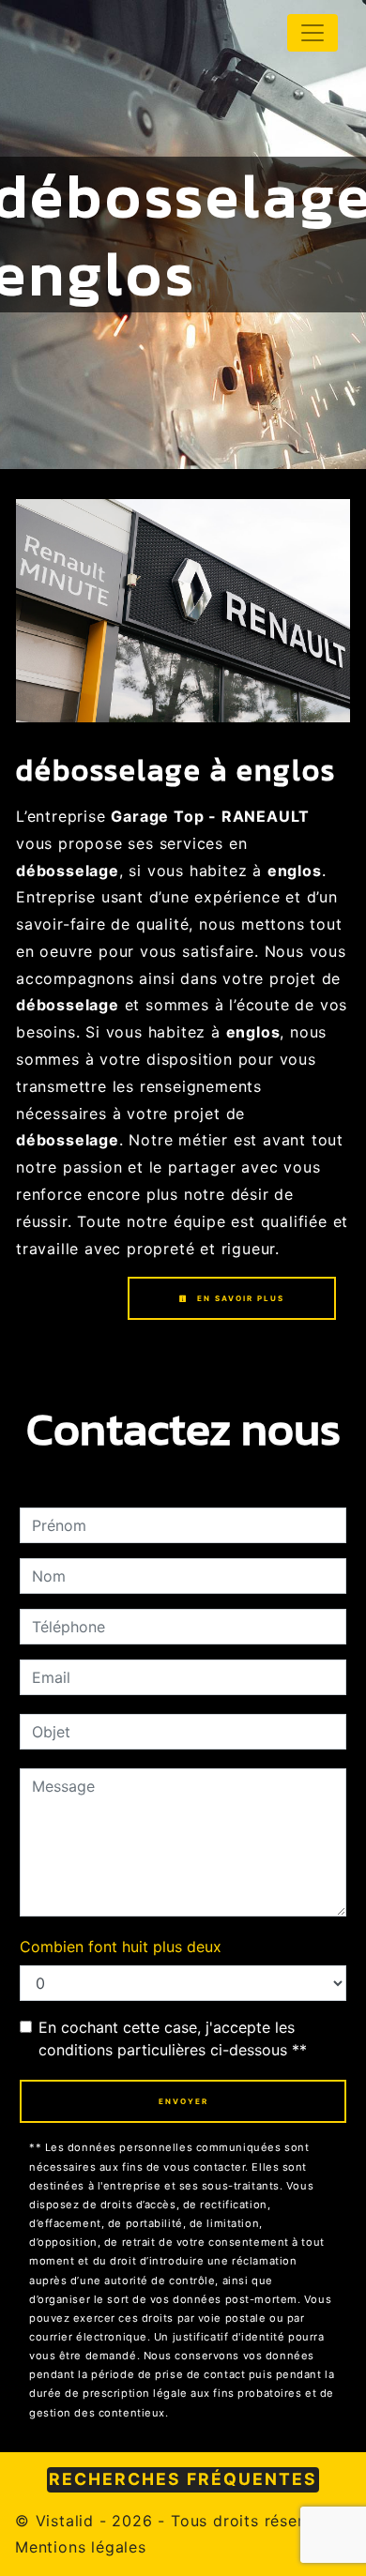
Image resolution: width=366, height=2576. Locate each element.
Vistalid (65, 2521)
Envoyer (183, 2101)
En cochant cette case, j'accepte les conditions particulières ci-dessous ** (173, 2038)
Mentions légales (81, 2547)
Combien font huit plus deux (121, 1947)
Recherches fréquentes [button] (183, 2479)
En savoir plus (239, 1298)
